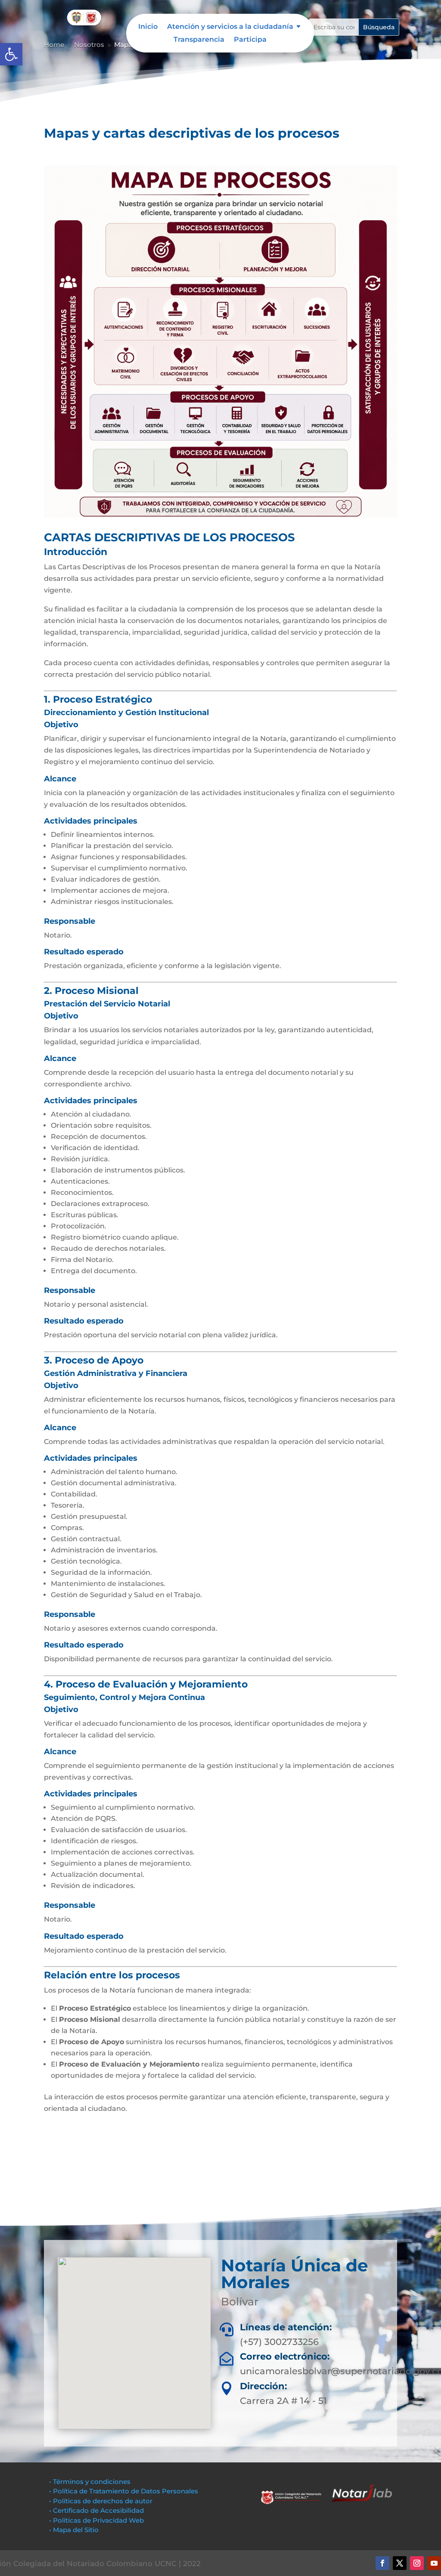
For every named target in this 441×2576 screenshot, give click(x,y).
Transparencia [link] (199, 40)
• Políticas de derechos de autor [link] (101, 2501)
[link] (11, 54)
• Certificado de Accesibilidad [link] (96, 2510)
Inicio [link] (148, 27)
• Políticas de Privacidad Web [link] (96, 2520)
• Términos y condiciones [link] (90, 2482)
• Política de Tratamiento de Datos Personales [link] (124, 2491)
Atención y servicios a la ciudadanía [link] (230, 27)
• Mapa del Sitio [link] (75, 2530)
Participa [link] (250, 40)
